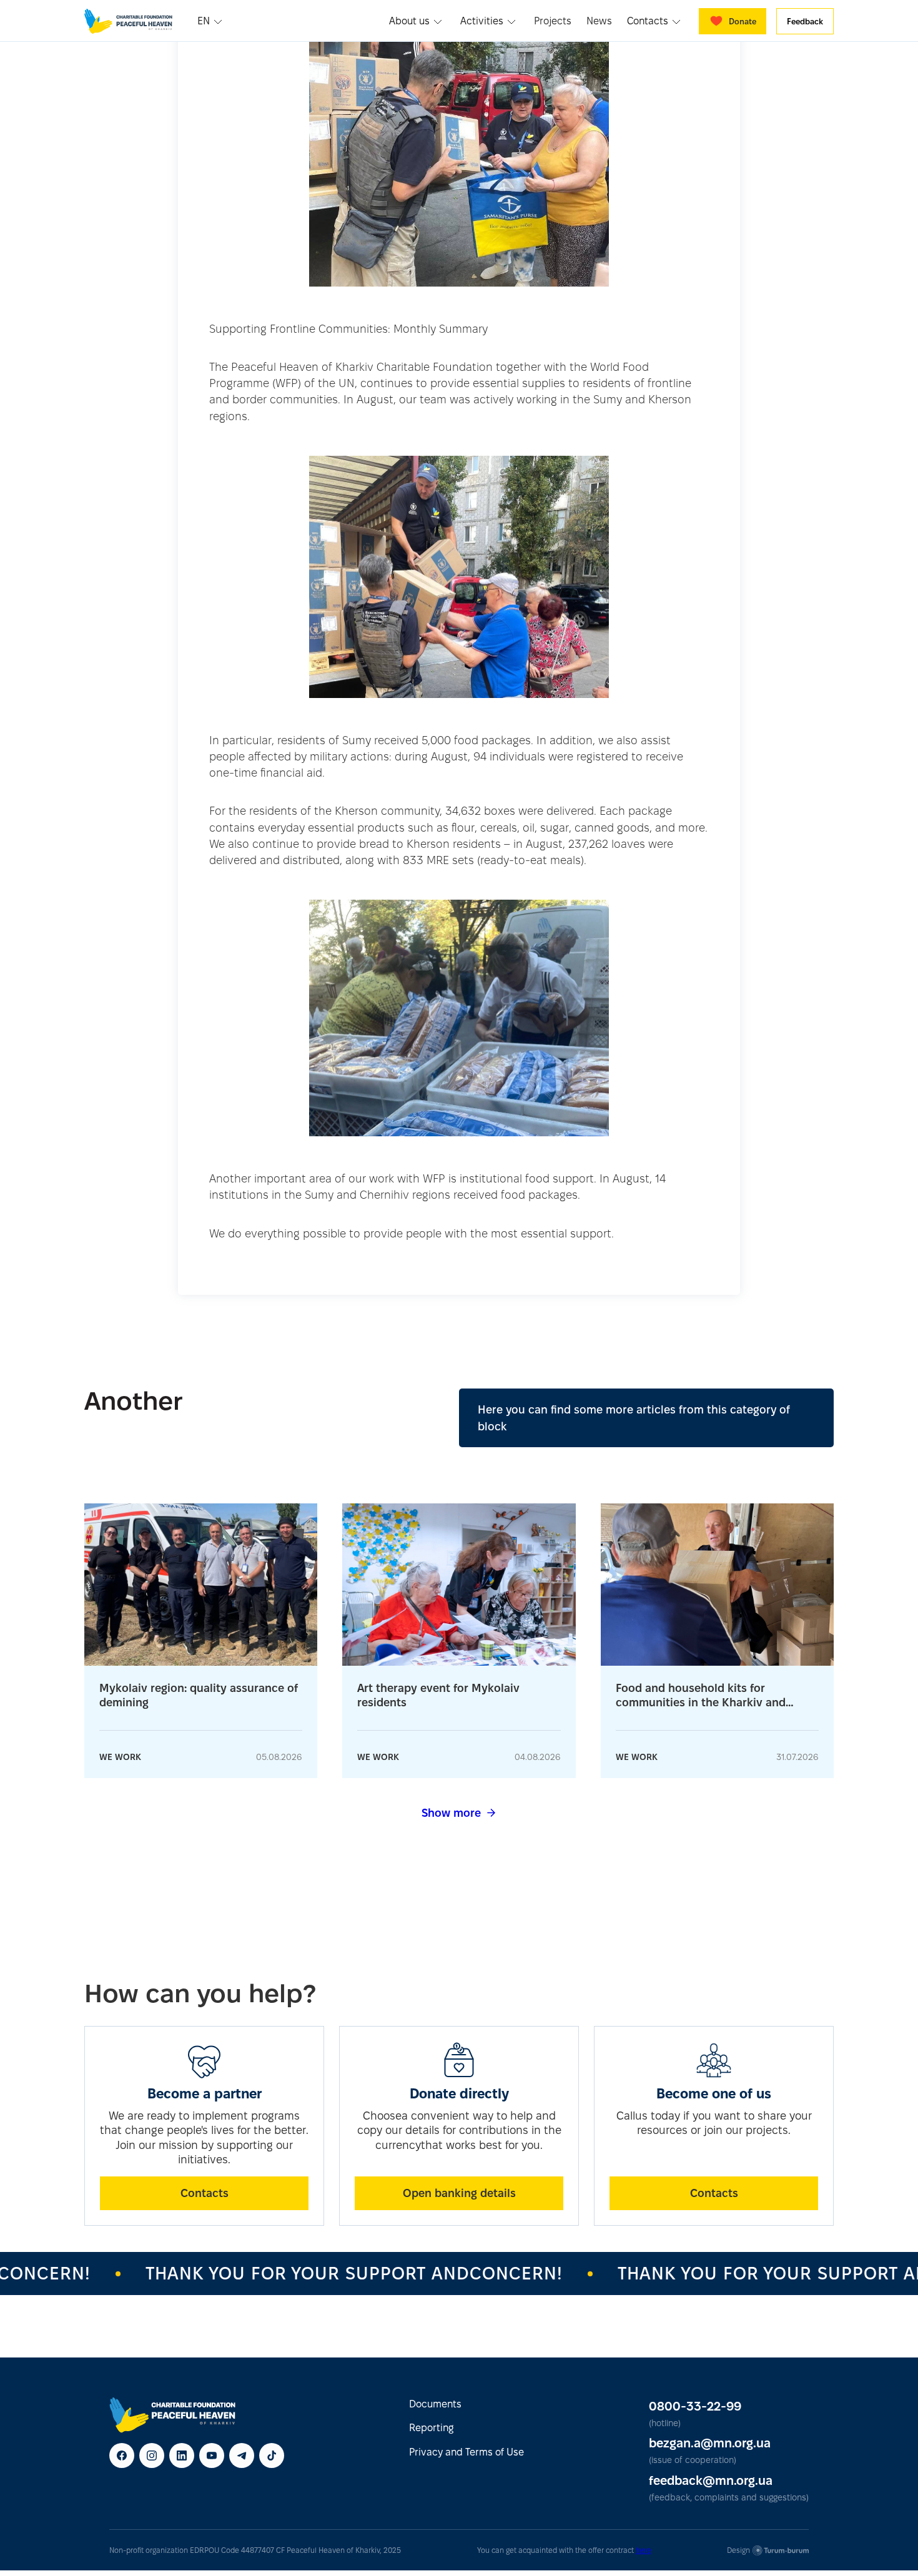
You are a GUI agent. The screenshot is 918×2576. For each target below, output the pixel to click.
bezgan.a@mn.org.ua (710, 2443)
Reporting (431, 2428)
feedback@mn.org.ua (711, 2480)
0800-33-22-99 (695, 2406)
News (599, 21)
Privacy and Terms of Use (466, 2452)
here (644, 2550)
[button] (211, 21)
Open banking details (459, 2193)
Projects (553, 21)
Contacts (205, 2193)
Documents (435, 2404)
